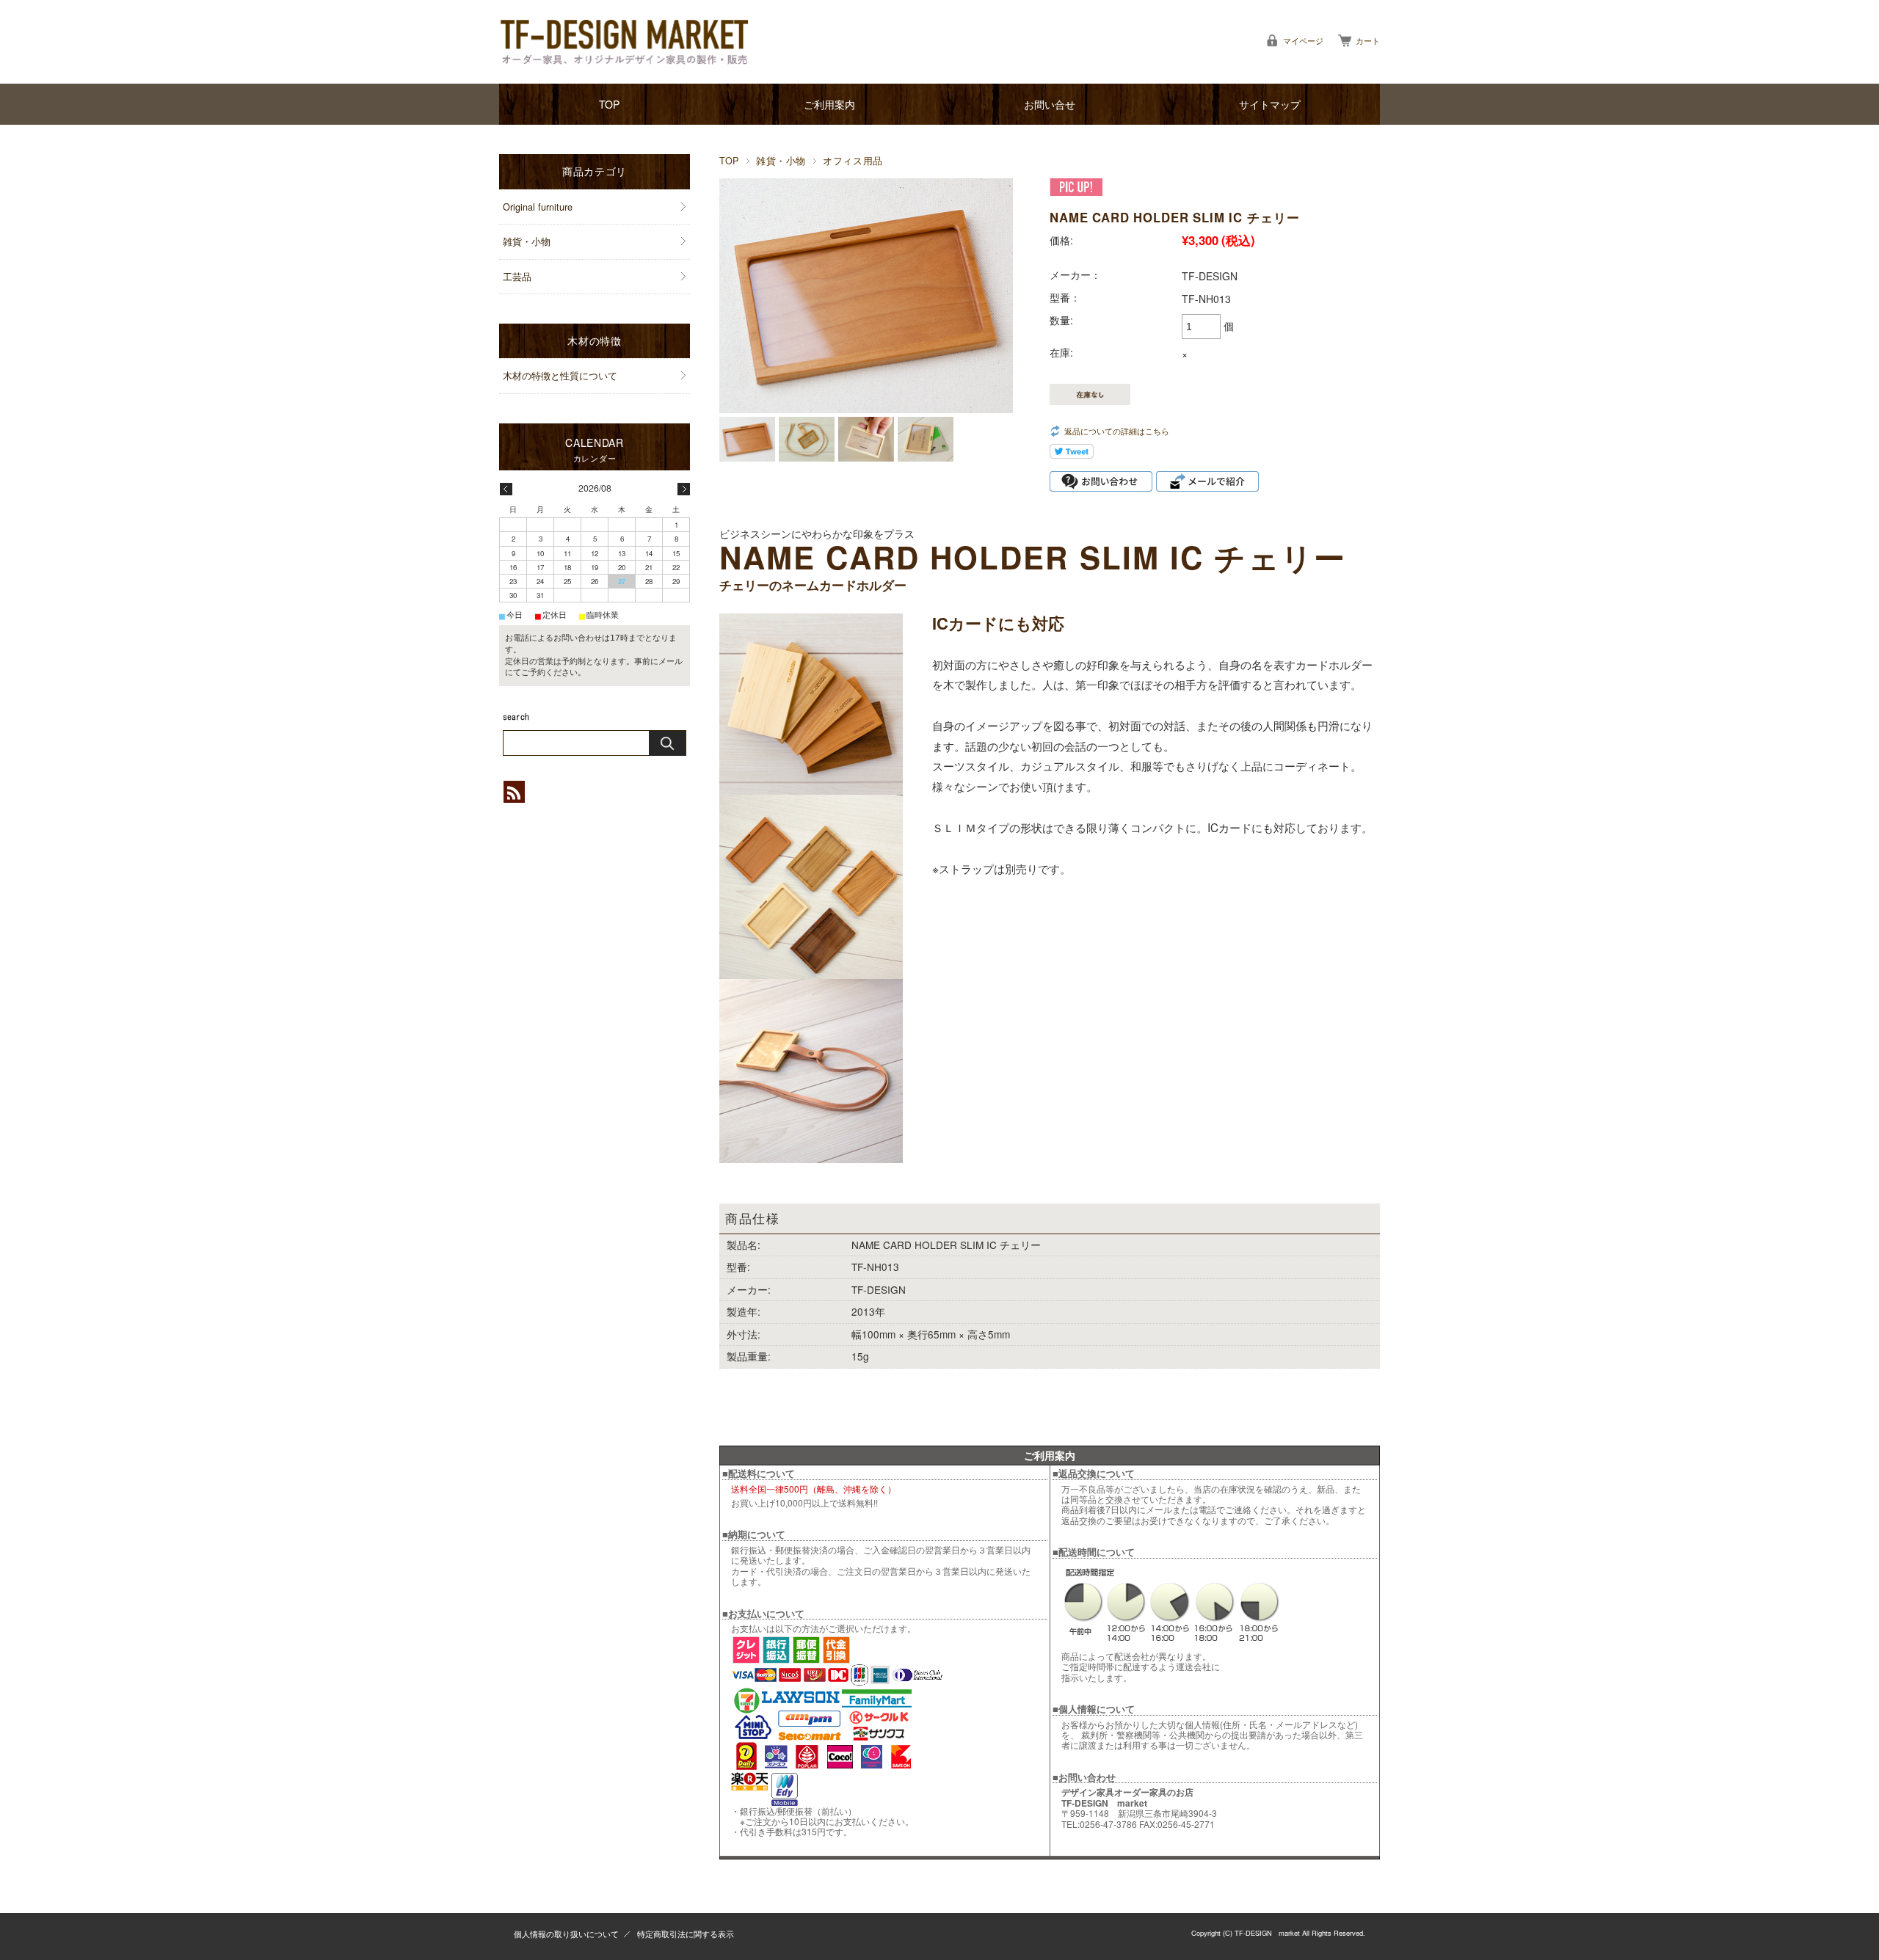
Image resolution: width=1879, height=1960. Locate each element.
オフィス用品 (853, 161)
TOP (609, 104)
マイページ (1303, 40)
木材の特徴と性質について (560, 376)
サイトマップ (1270, 104)
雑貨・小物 (781, 161)
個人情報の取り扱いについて (566, 1934)
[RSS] (514, 795)
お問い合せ (1050, 104)
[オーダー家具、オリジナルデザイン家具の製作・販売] (624, 42)
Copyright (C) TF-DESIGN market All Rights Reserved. (1278, 1933)
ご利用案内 (829, 104)
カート (1368, 40)
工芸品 (517, 277)
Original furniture (538, 207)
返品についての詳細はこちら (1117, 431)
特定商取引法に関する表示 (686, 1934)
